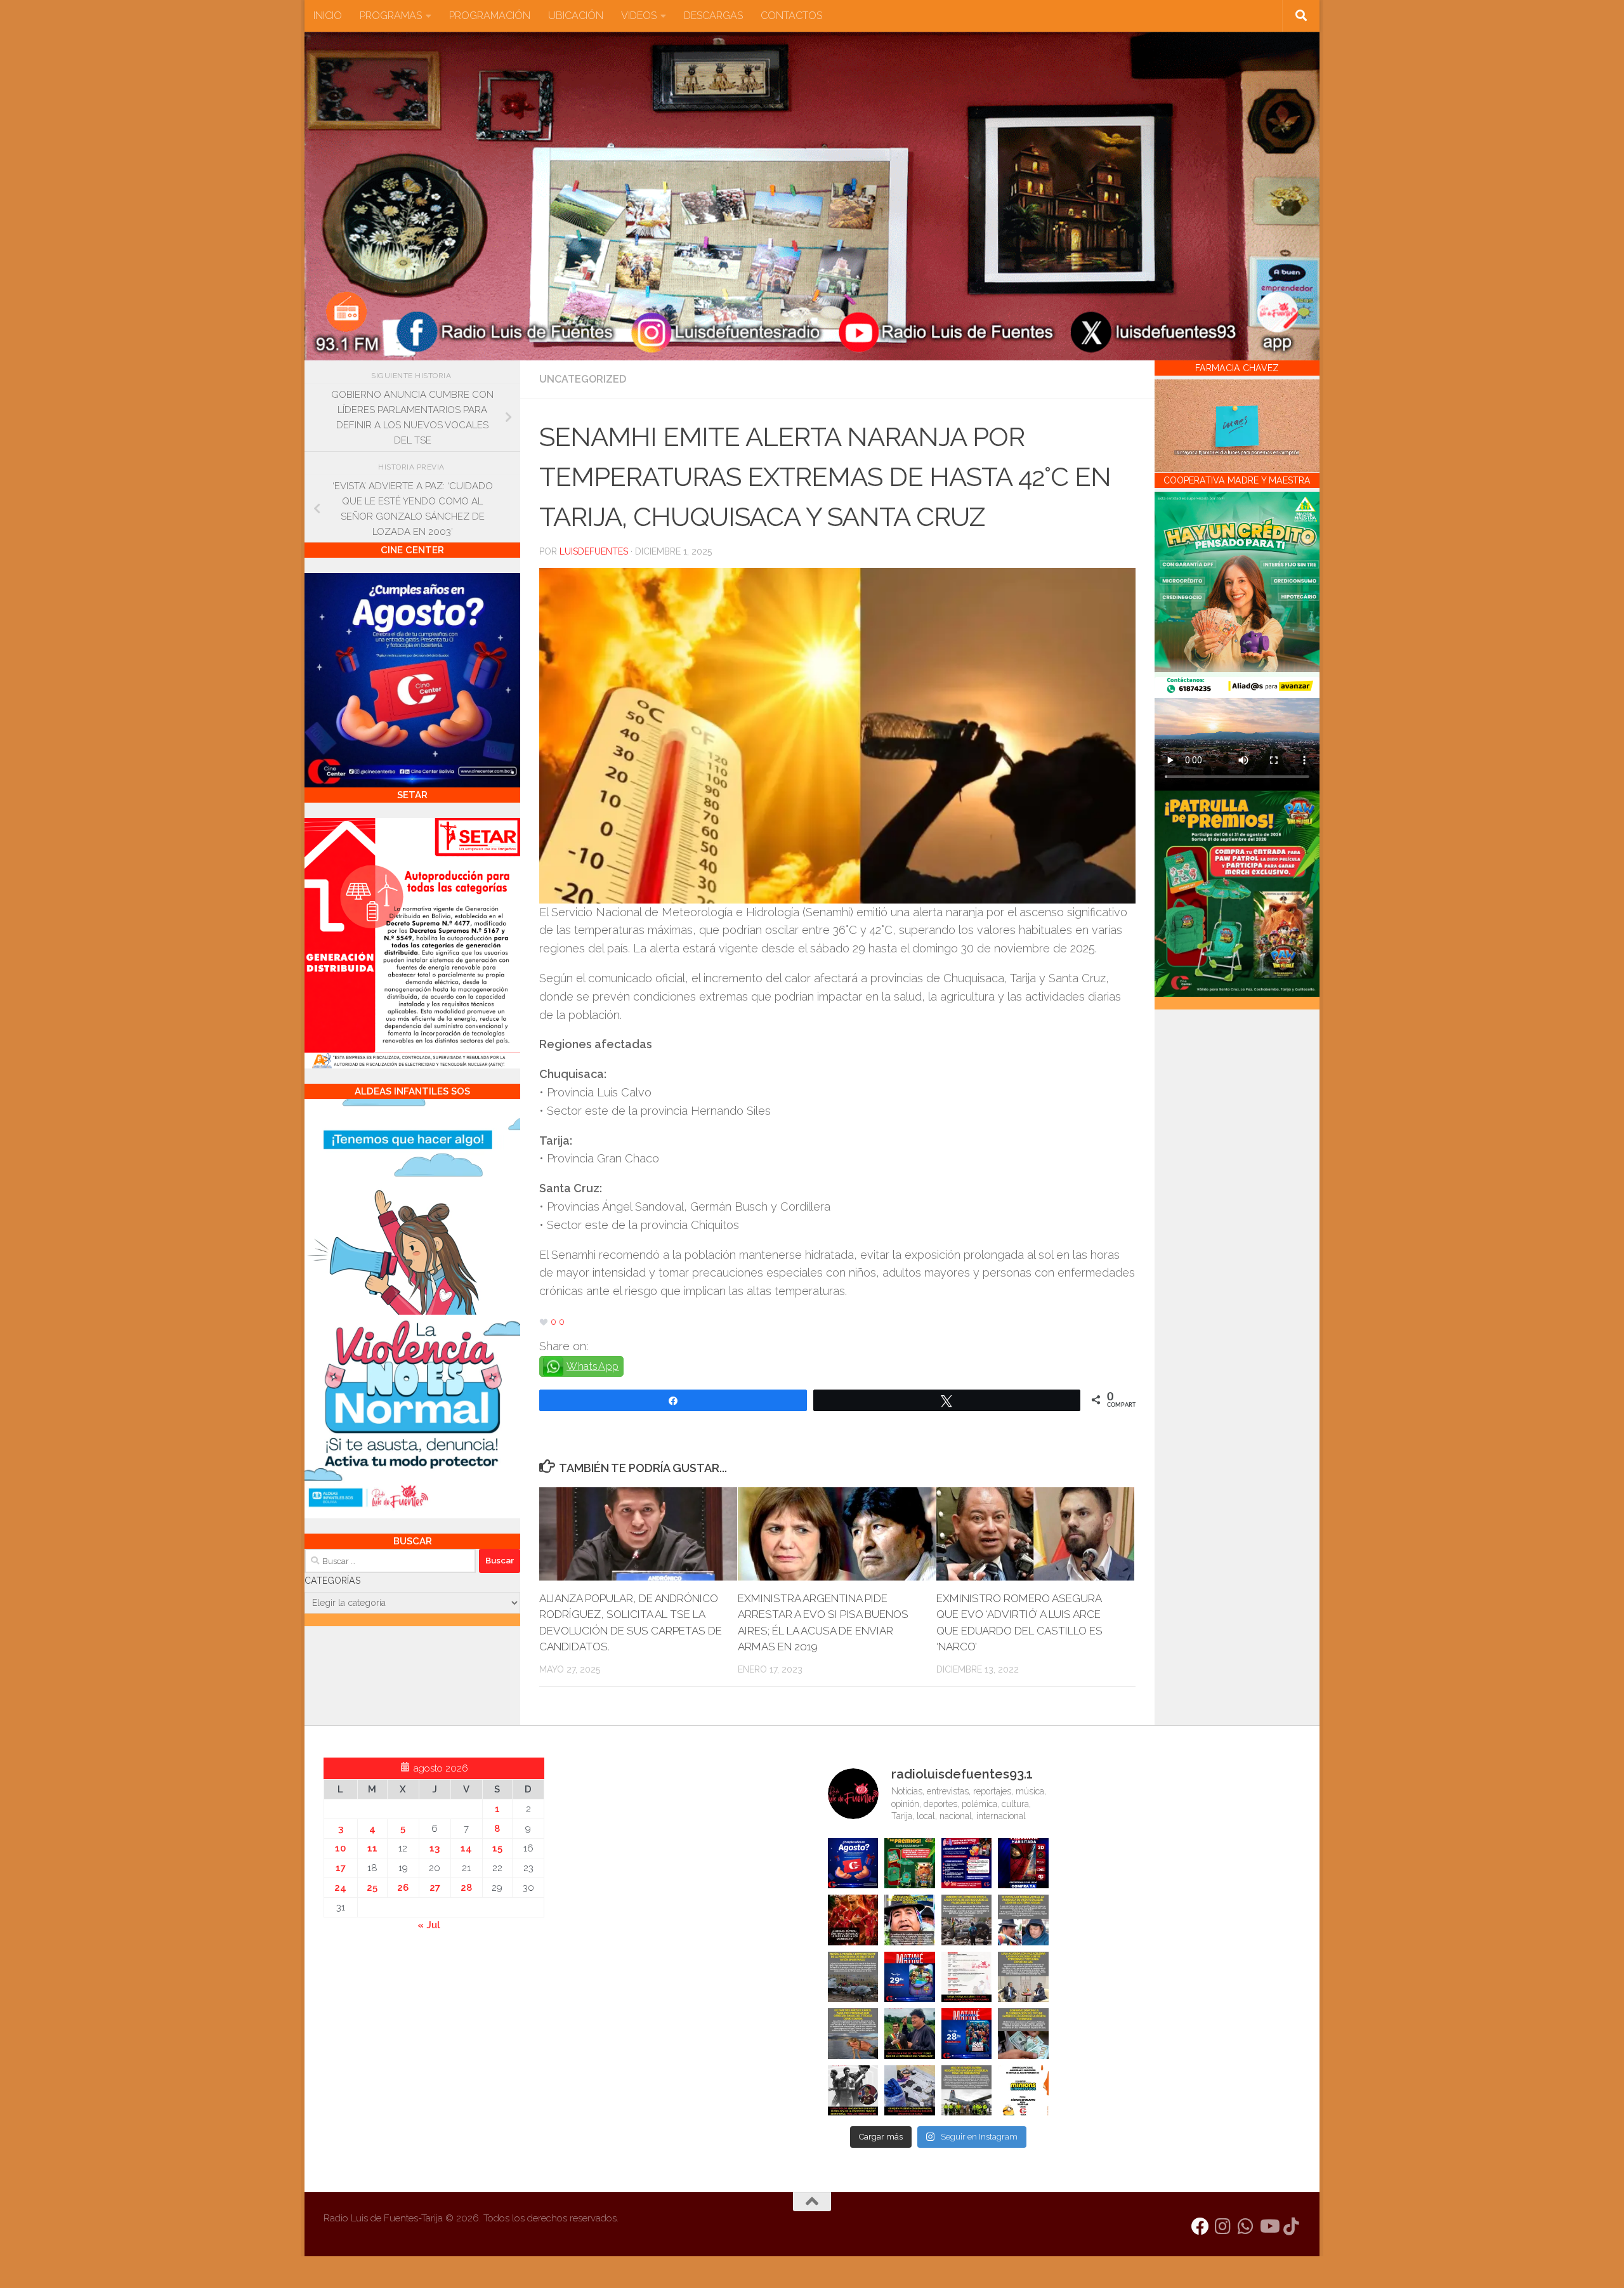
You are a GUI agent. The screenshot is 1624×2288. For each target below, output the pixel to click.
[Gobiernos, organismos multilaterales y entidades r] (967, 2091)
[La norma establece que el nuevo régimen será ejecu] (1023, 2034)
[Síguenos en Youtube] (1269, 2226)
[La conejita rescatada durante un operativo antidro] (910, 2091)
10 (340, 1848)
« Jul (429, 1925)
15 (497, 1848)
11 (372, 1848)
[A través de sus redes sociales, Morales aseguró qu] (910, 2034)
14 (466, 1848)
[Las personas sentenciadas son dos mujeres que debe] (853, 2034)
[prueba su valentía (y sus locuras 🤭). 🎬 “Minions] (1023, 2091)
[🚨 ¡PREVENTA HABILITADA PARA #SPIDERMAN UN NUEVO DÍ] (1023, 1864)
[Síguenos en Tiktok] (1292, 2226)
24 (340, 1888)
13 (435, 1848)
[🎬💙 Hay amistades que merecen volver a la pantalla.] (967, 1864)
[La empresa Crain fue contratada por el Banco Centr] (853, 1977)
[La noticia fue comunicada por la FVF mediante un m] (853, 2091)
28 (466, 1888)
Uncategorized (583, 379)
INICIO (328, 16)
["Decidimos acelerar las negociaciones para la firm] (1023, 1977)
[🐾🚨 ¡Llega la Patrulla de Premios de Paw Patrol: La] (910, 1864)
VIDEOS (639, 16)
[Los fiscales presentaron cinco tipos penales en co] (910, 1920)
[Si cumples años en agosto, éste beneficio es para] (853, 1864)
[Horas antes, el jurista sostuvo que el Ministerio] (1023, 1920)
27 (435, 1888)
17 (341, 1868)
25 (372, 1888)
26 (403, 1888)
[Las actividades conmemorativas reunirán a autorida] (967, 1977)
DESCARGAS (713, 16)
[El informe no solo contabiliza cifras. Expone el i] (967, 1920)
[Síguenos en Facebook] (1200, 2226)
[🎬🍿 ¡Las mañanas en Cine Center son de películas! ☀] (910, 1977)
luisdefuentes (594, 551)
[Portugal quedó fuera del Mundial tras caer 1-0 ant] (853, 1920)
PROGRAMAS (391, 16)
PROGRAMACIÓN (490, 16)
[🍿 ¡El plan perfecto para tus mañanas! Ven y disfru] (967, 2034)
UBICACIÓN (576, 16)
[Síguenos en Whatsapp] (1246, 2226)
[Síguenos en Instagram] (1223, 2226)
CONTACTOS (791, 16)
